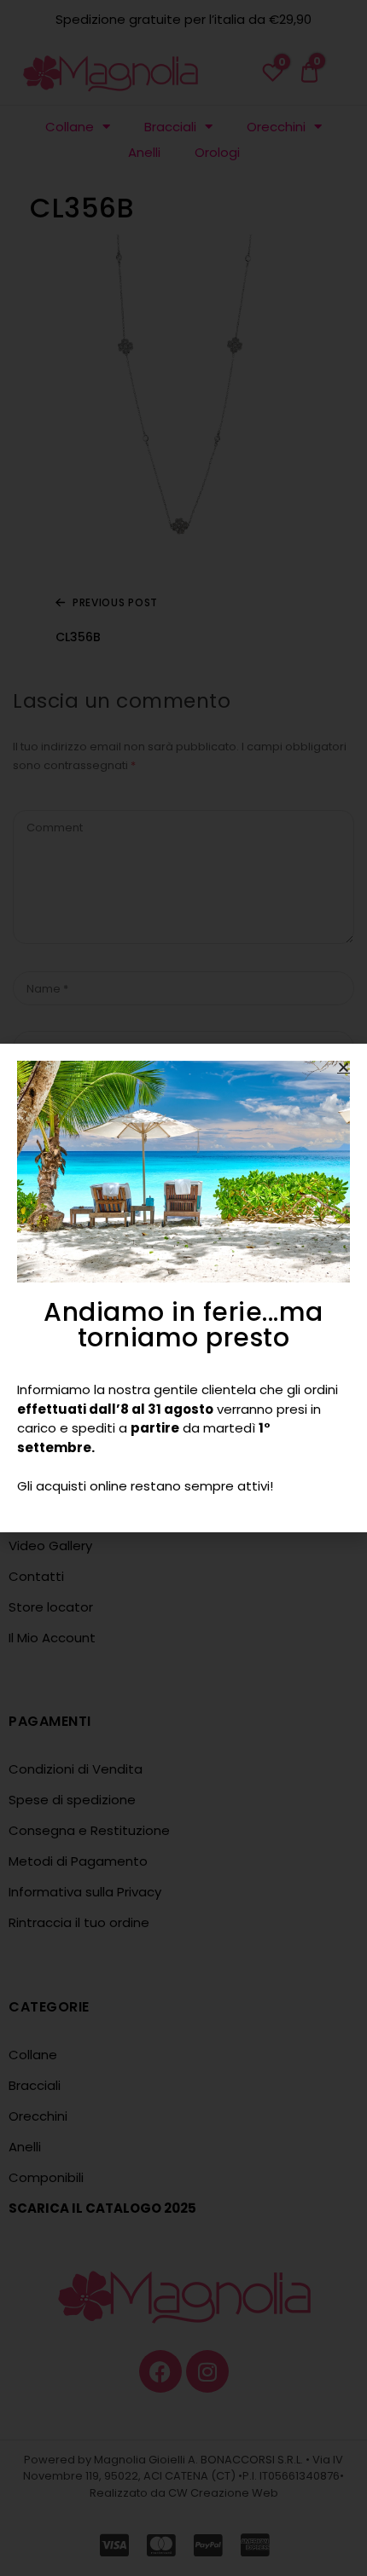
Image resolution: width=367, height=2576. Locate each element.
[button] (344, 1067)
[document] (183, 1288)
